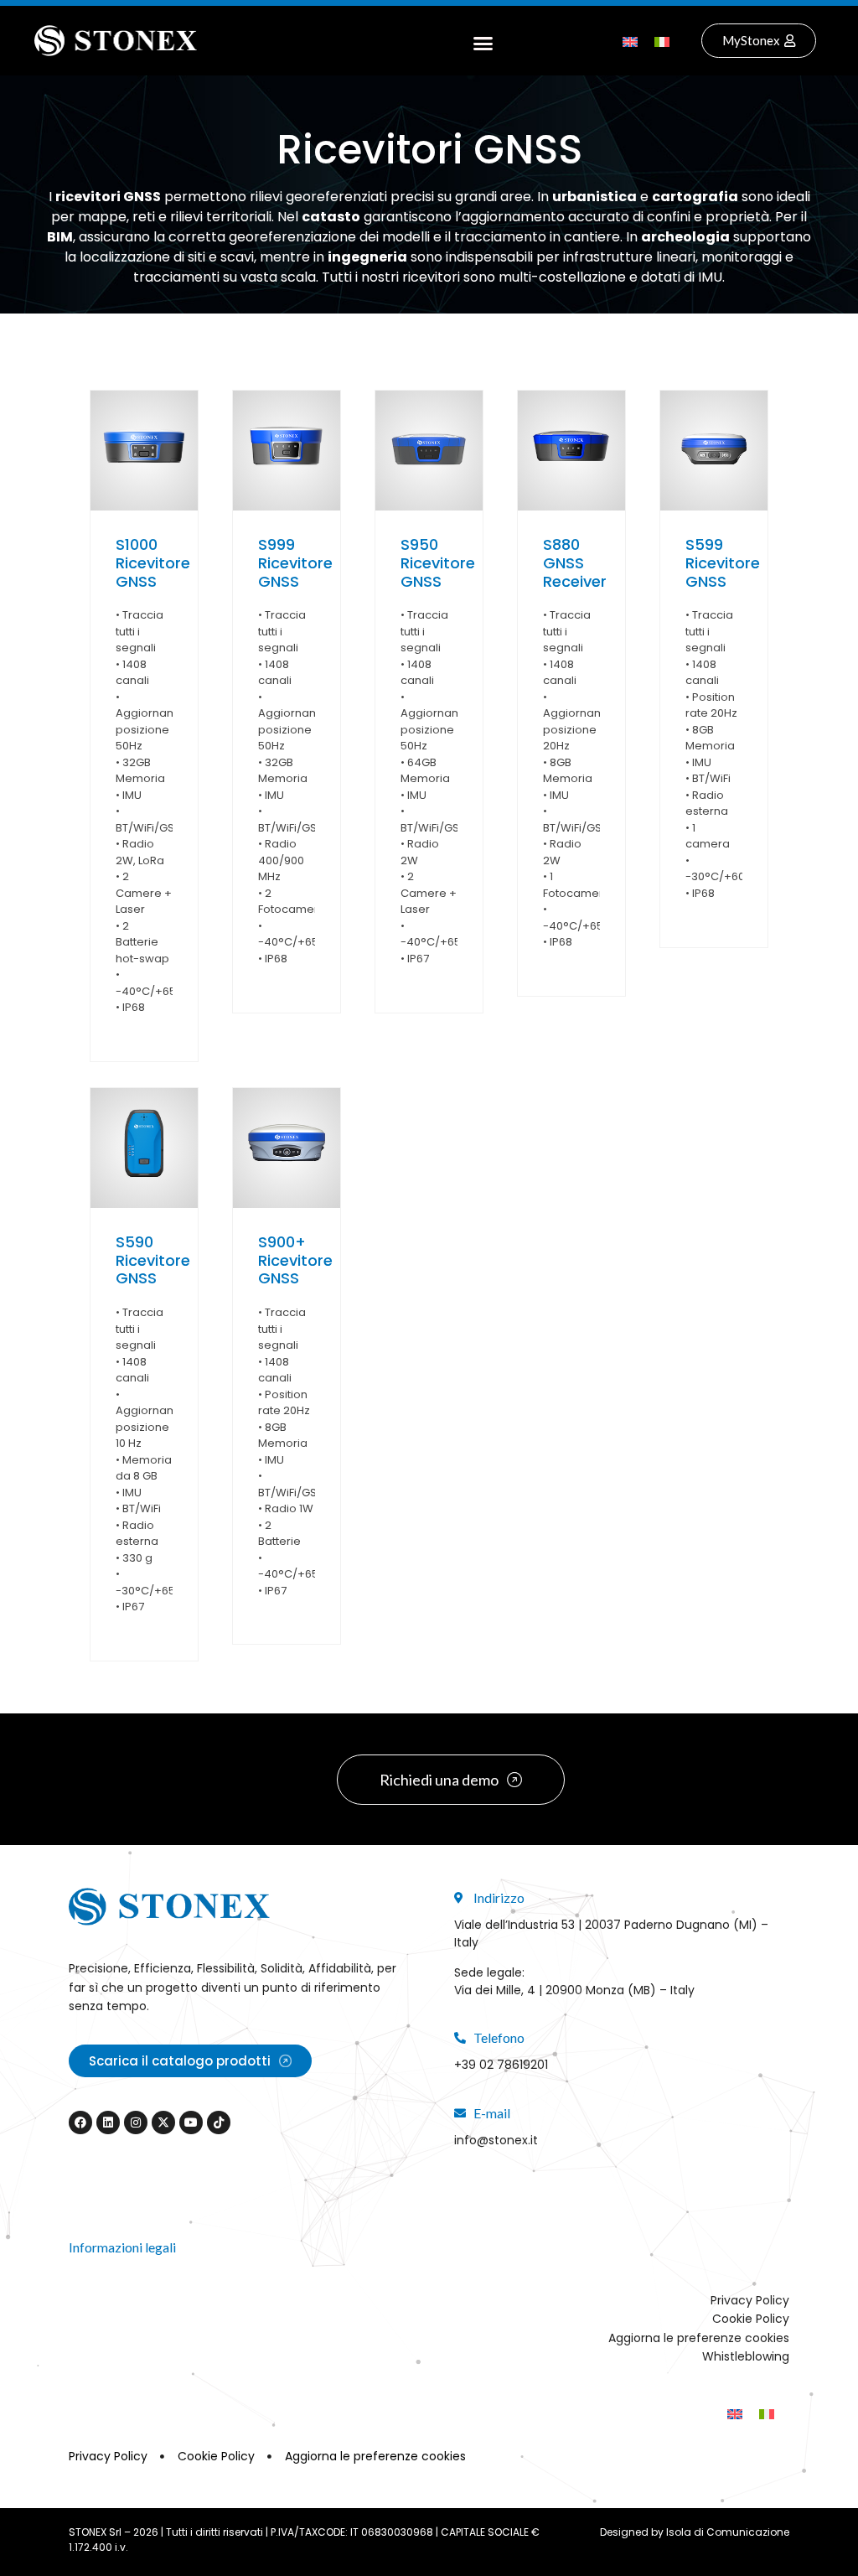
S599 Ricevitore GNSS (723, 562)
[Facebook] (80, 2122)
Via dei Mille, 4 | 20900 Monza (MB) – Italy (574, 1990)
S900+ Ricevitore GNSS (295, 1260)
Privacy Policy (750, 2300)
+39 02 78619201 (501, 2065)
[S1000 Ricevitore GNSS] (144, 451)
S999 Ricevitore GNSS (295, 562)
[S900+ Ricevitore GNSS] (287, 1148)
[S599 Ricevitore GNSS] (714, 451)
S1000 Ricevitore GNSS (153, 562)
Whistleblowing (746, 2356)
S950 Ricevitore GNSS (438, 562)
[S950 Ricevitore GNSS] (429, 451)
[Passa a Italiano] (662, 41)
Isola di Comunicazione (728, 2532)
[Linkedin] (108, 2122)
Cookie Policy (751, 2319)
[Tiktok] (219, 2122)
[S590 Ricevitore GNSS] (144, 1148)
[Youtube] (191, 2122)
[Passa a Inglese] (630, 41)
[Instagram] (136, 2122)
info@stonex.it (496, 2140)
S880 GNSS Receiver (575, 562)
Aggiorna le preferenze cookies (699, 2338)
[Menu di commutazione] (483, 41)
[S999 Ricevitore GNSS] (287, 451)
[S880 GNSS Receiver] (571, 451)
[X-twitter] (163, 2122)
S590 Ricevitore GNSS (153, 1260)
